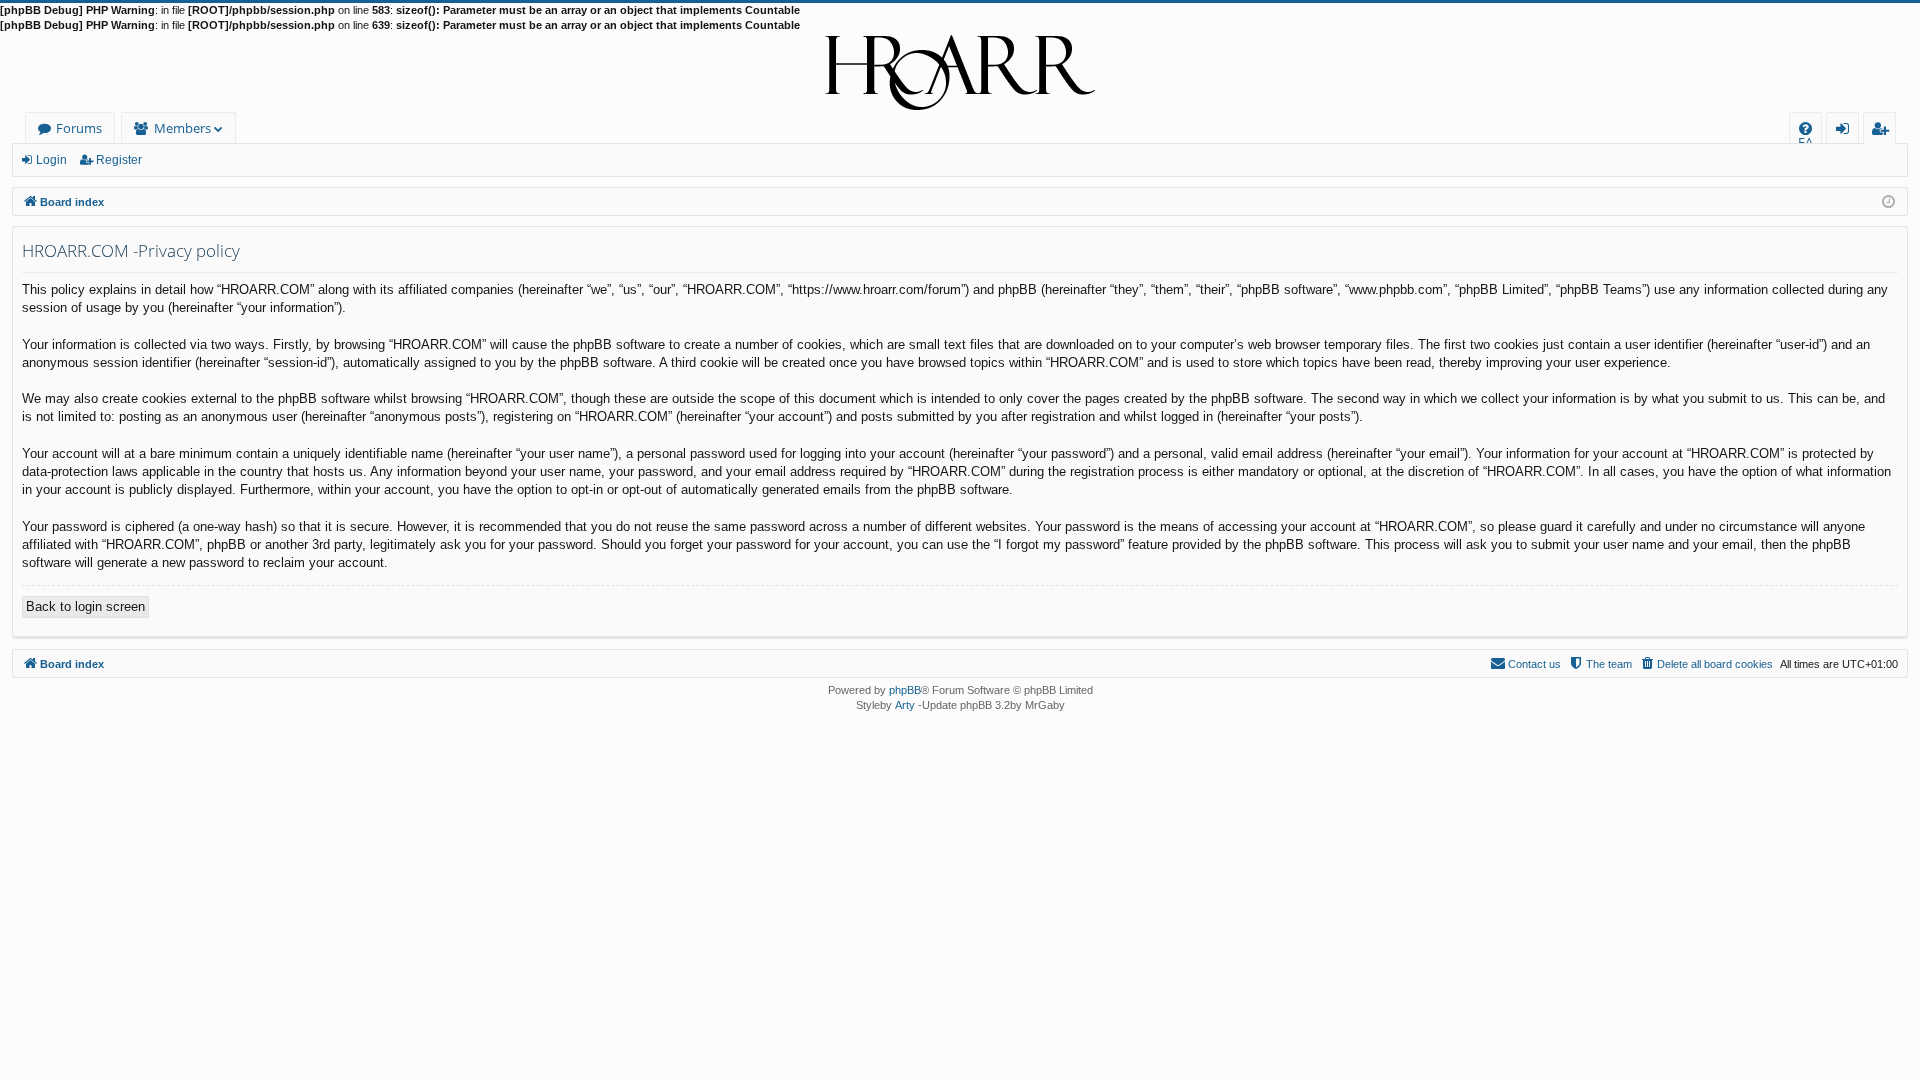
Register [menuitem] (1884, 131)
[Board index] (960, 73)
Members (182, 128)
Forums (79, 128)
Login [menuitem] (1846, 131)
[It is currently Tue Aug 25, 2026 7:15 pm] (1888, 200)
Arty (905, 705)
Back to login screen (85, 606)
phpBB (905, 690)
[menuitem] (1805, 128)
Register (119, 160)
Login (51, 160)
